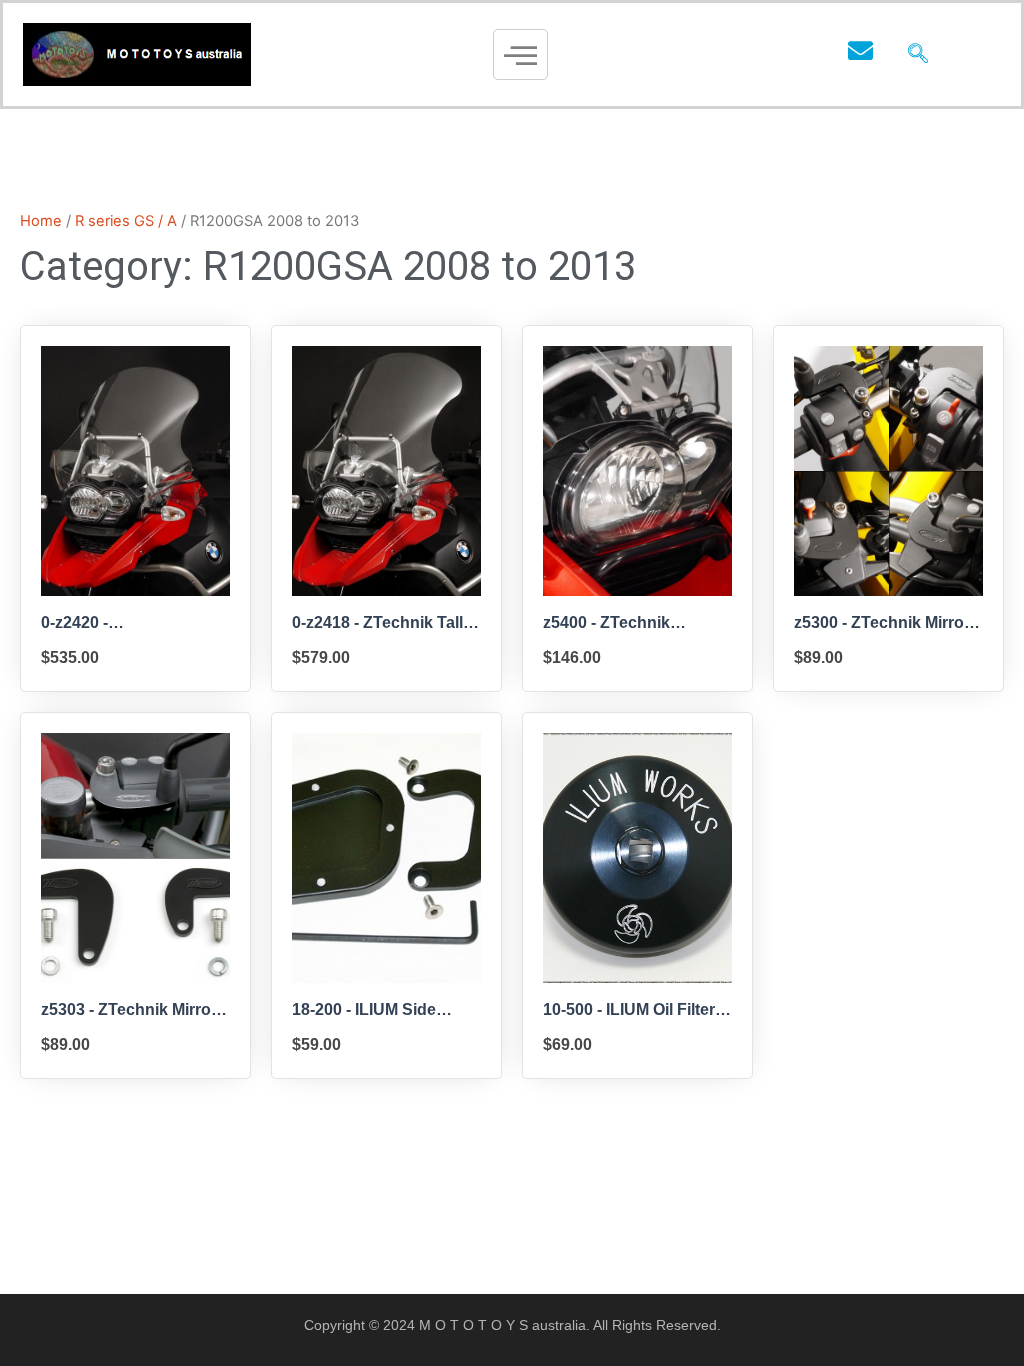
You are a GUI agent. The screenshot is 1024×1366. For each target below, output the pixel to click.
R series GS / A (126, 221)
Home (41, 221)
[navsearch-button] (918, 55)
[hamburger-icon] (520, 54)
